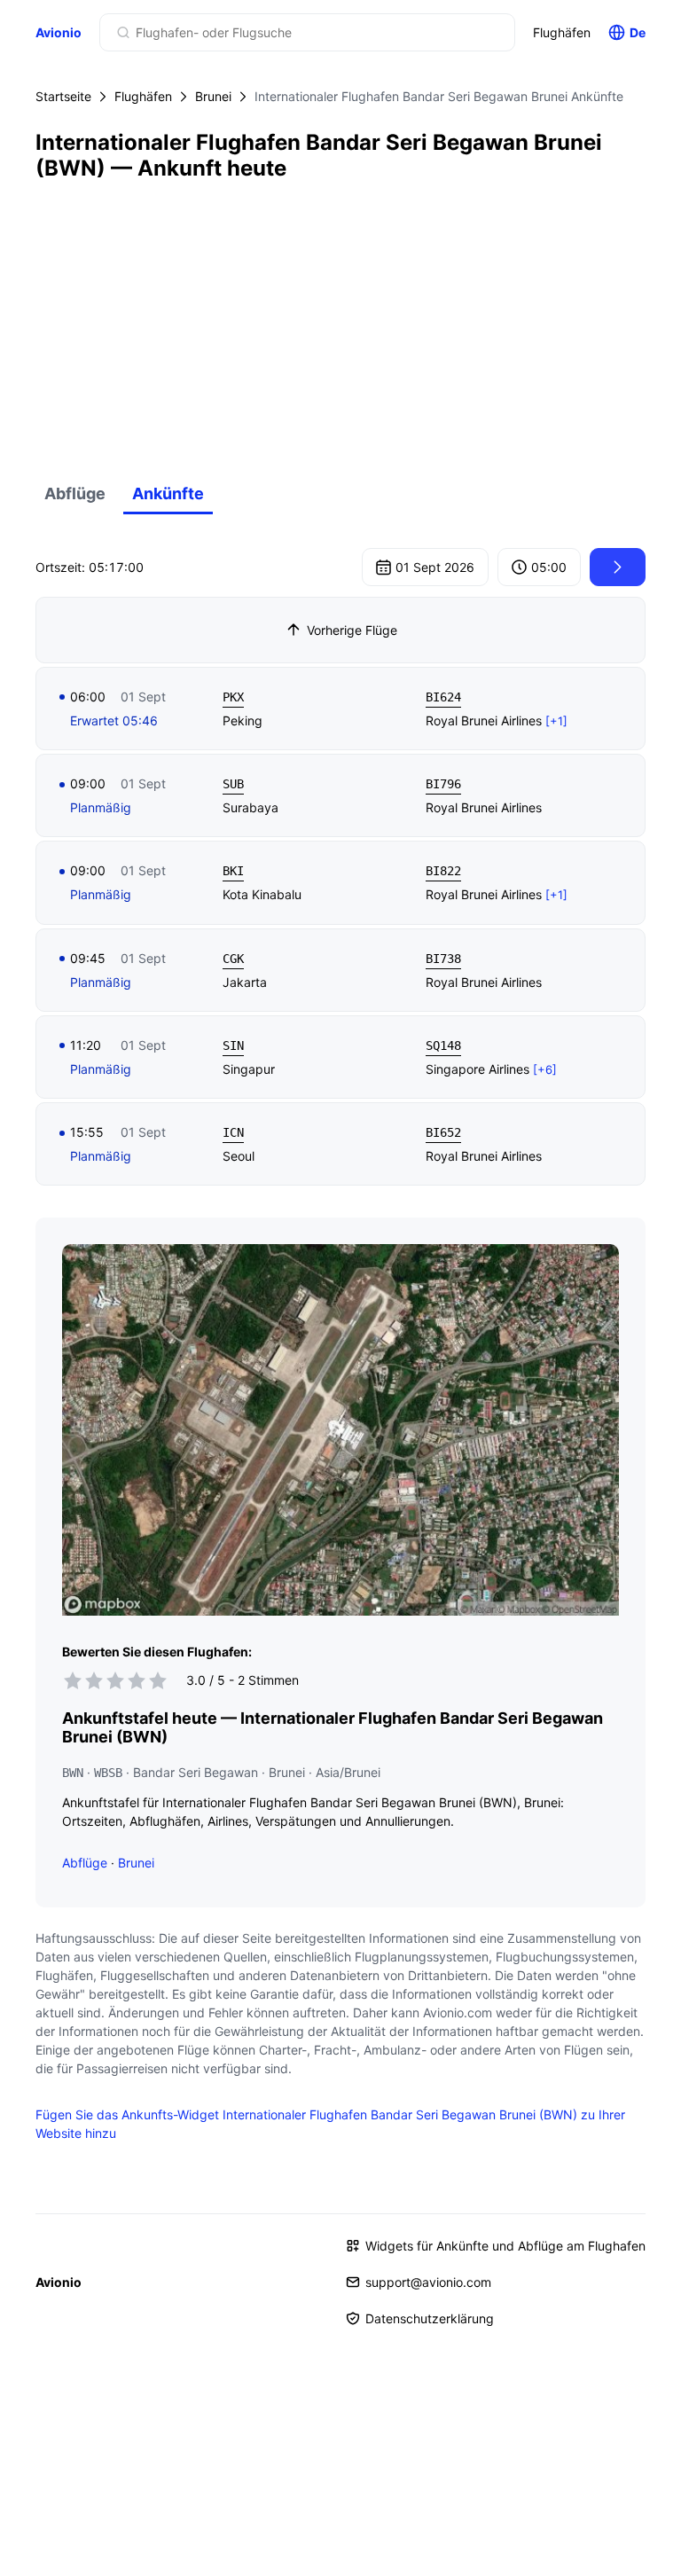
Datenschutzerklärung (430, 2318)
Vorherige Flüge (352, 630)
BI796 (443, 784)
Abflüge (75, 493)
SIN (233, 1045)
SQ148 (443, 1045)
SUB (233, 784)
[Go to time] (618, 567)
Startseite (63, 96)
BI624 (443, 697)
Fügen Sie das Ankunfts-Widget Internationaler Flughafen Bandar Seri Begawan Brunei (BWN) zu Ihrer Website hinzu (330, 2124)
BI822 (443, 871)
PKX (233, 697)
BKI (233, 871)
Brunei (213, 96)
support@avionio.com (428, 2282)
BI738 (443, 959)
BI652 (443, 1132)
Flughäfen (562, 32)
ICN (233, 1132)
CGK (233, 959)
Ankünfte (168, 493)
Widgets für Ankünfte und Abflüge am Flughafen (505, 2246)
